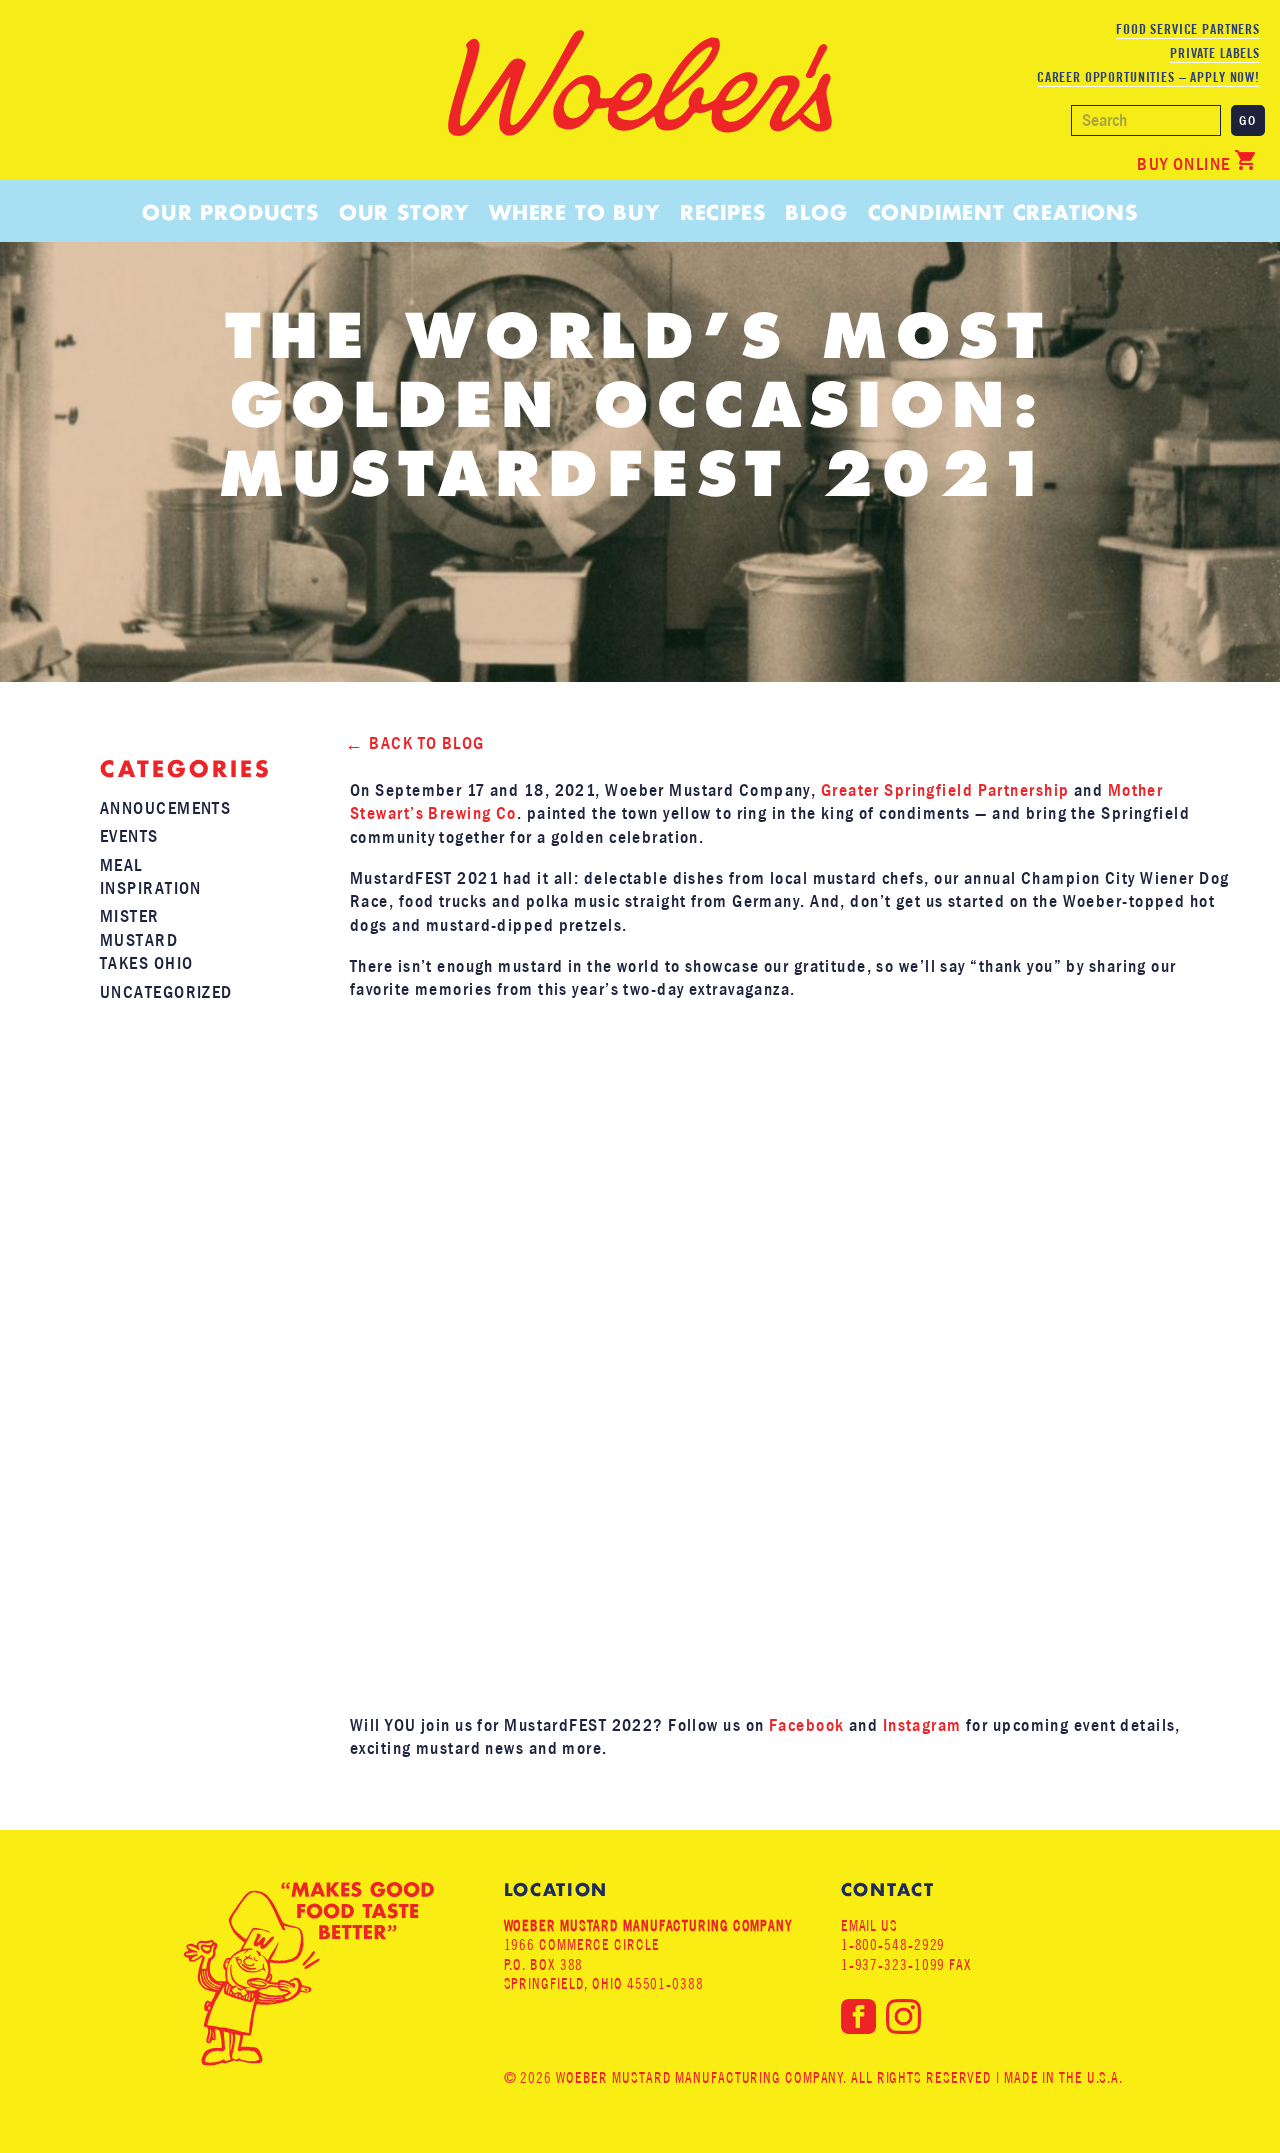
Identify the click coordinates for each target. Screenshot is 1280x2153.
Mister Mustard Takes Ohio (146, 940)
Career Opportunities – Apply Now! (1148, 77)
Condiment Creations (1003, 212)
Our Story (404, 212)
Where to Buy (574, 212)
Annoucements (165, 808)
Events (129, 836)
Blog (816, 212)
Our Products (230, 212)
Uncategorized (166, 992)
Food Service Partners (1188, 29)
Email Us (869, 1925)
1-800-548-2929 (893, 1944)
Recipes (723, 212)
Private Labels (1215, 53)
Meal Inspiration (151, 877)
